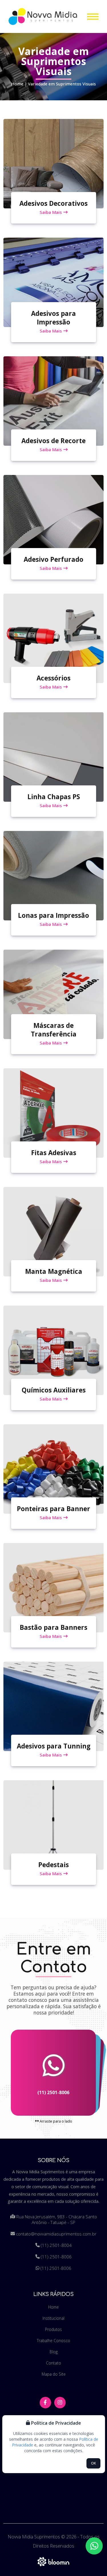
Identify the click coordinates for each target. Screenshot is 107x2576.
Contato (53, 2363)
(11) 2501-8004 (56, 2245)
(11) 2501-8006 (53, 2093)
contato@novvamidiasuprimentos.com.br (56, 2234)
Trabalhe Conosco (53, 2341)
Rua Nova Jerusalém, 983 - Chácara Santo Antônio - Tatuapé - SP (56, 2219)
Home (17, 84)
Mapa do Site (54, 2374)
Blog (54, 2352)
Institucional (53, 2318)
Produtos (53, 2329)
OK (93, 2463)
